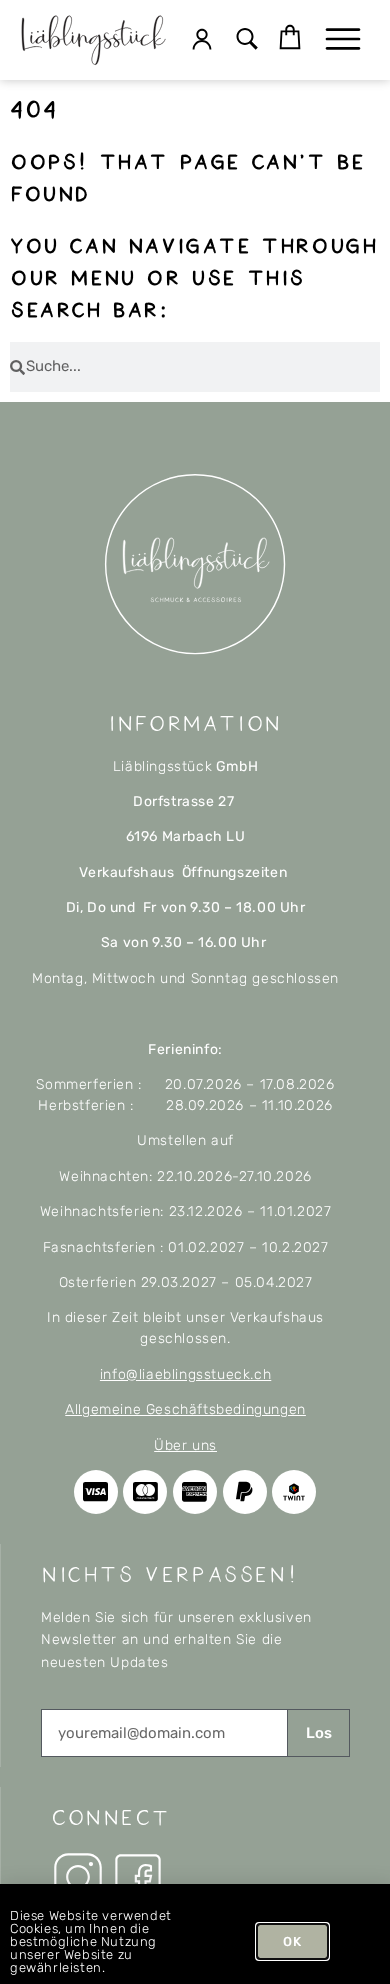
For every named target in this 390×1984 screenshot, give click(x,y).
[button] (247, 40)
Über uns (185, 1445)
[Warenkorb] (290, 38)
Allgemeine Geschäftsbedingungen (185, 1409)
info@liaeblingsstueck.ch (185, 1374)
